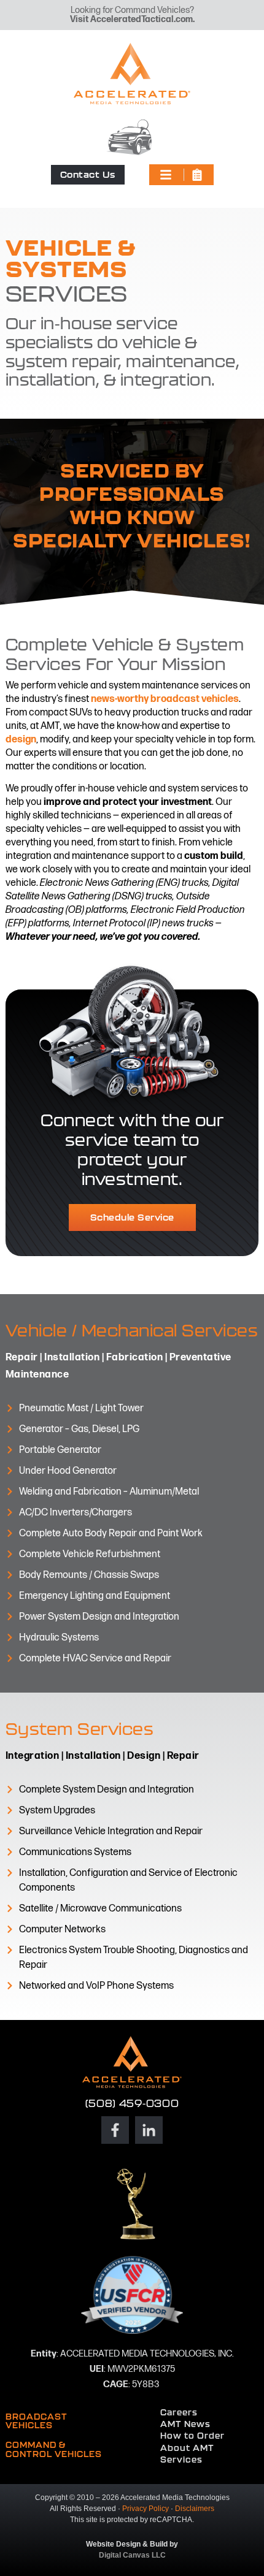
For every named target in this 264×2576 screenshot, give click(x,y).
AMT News (185, 2424)
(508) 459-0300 (132, 2103)
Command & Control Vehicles (54, 2449)
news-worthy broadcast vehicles (165, 699)
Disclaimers (195, 2509)
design (21, 740)
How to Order (192, 2436)
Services (181, 2460)
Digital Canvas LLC (132, 2555)
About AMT (187, 2448)
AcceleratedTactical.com (142, 19)
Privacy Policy (146, 2509)
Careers (179, 2412)
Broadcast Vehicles (37, 2421)
